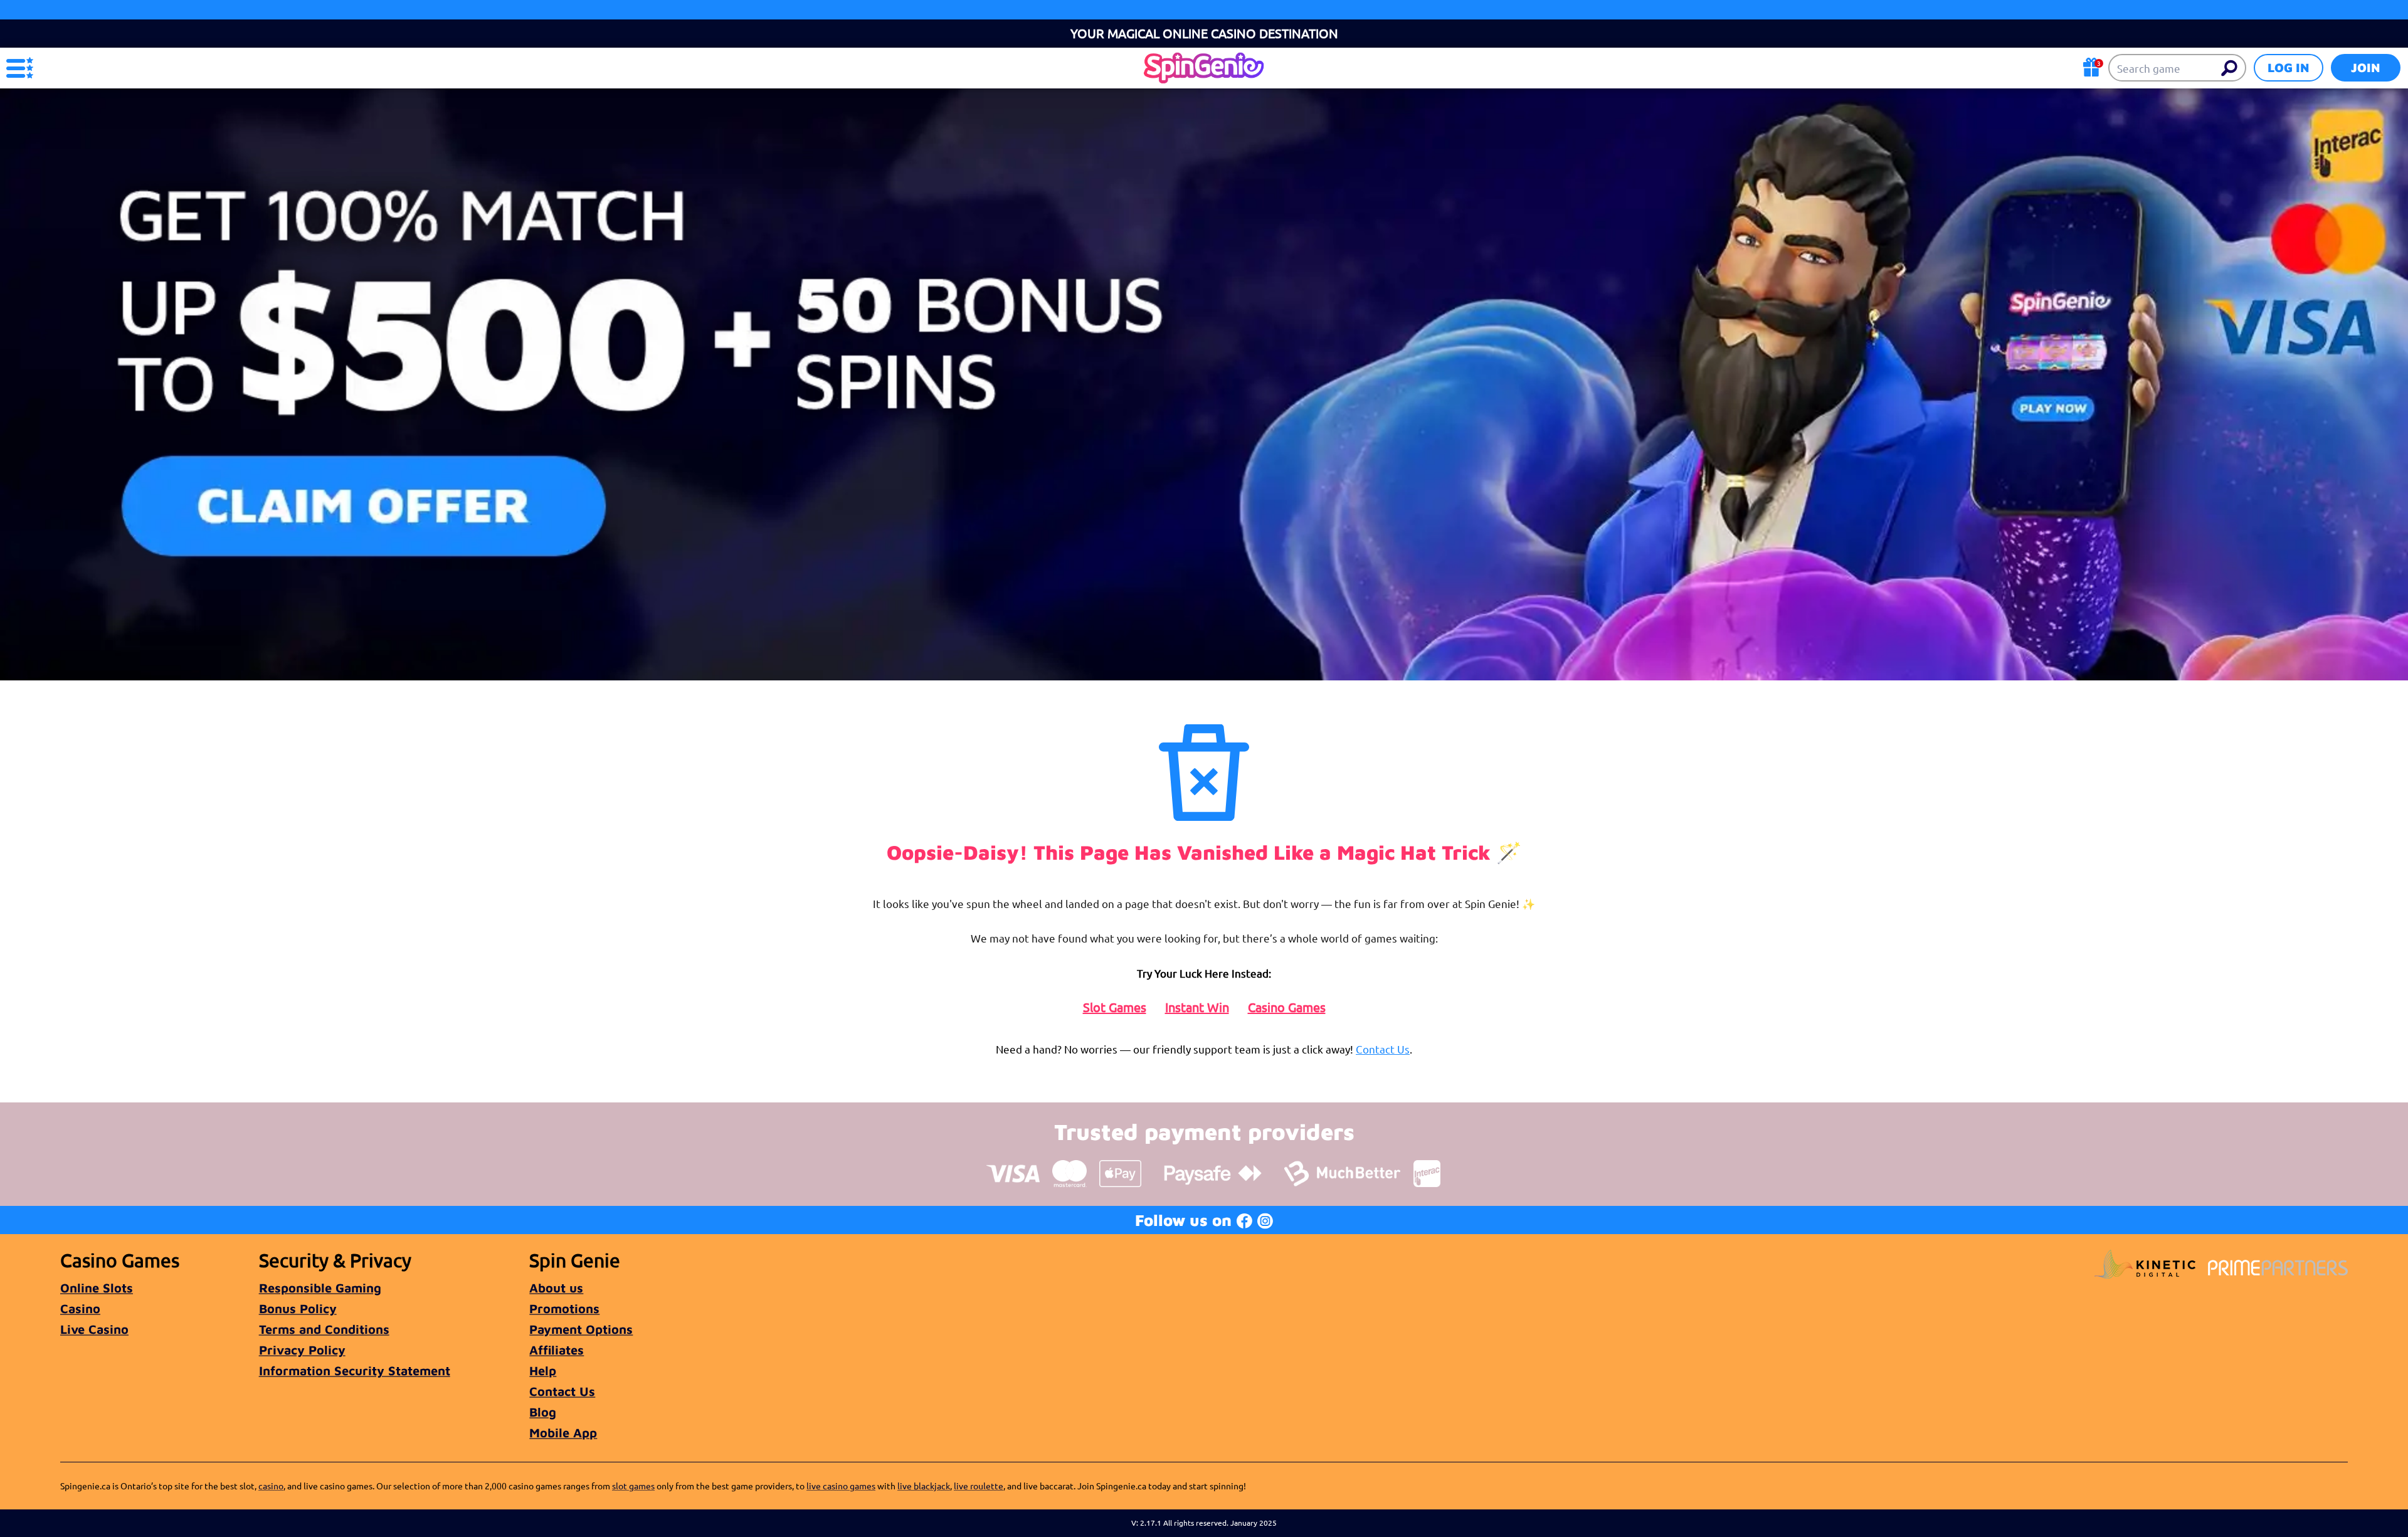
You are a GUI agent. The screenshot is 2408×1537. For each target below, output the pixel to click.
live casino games (841, 1486)
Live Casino (94, 1329)
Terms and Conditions (324, 1329)
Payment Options (581, 1329)
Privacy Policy (302, 1350)
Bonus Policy (298, 1308)
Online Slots (97, 1288)
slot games (633, 1486)
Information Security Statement (355, 1371)
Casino (80, 1308)
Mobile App (563, 1433)
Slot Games (1115, 1007)
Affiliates (557, 1350)
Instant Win (1197, 1007)
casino (271, 1486)
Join (2366, 67)
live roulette (979, 1486)
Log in (2289, 67)
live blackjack (924, 1486)
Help (543, 1371)
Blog (543, 1412)
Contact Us (1383, 1049)
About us (556, 1288)
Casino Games (1287, 1007)
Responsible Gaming (320, 1288)
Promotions (564, 1308)
